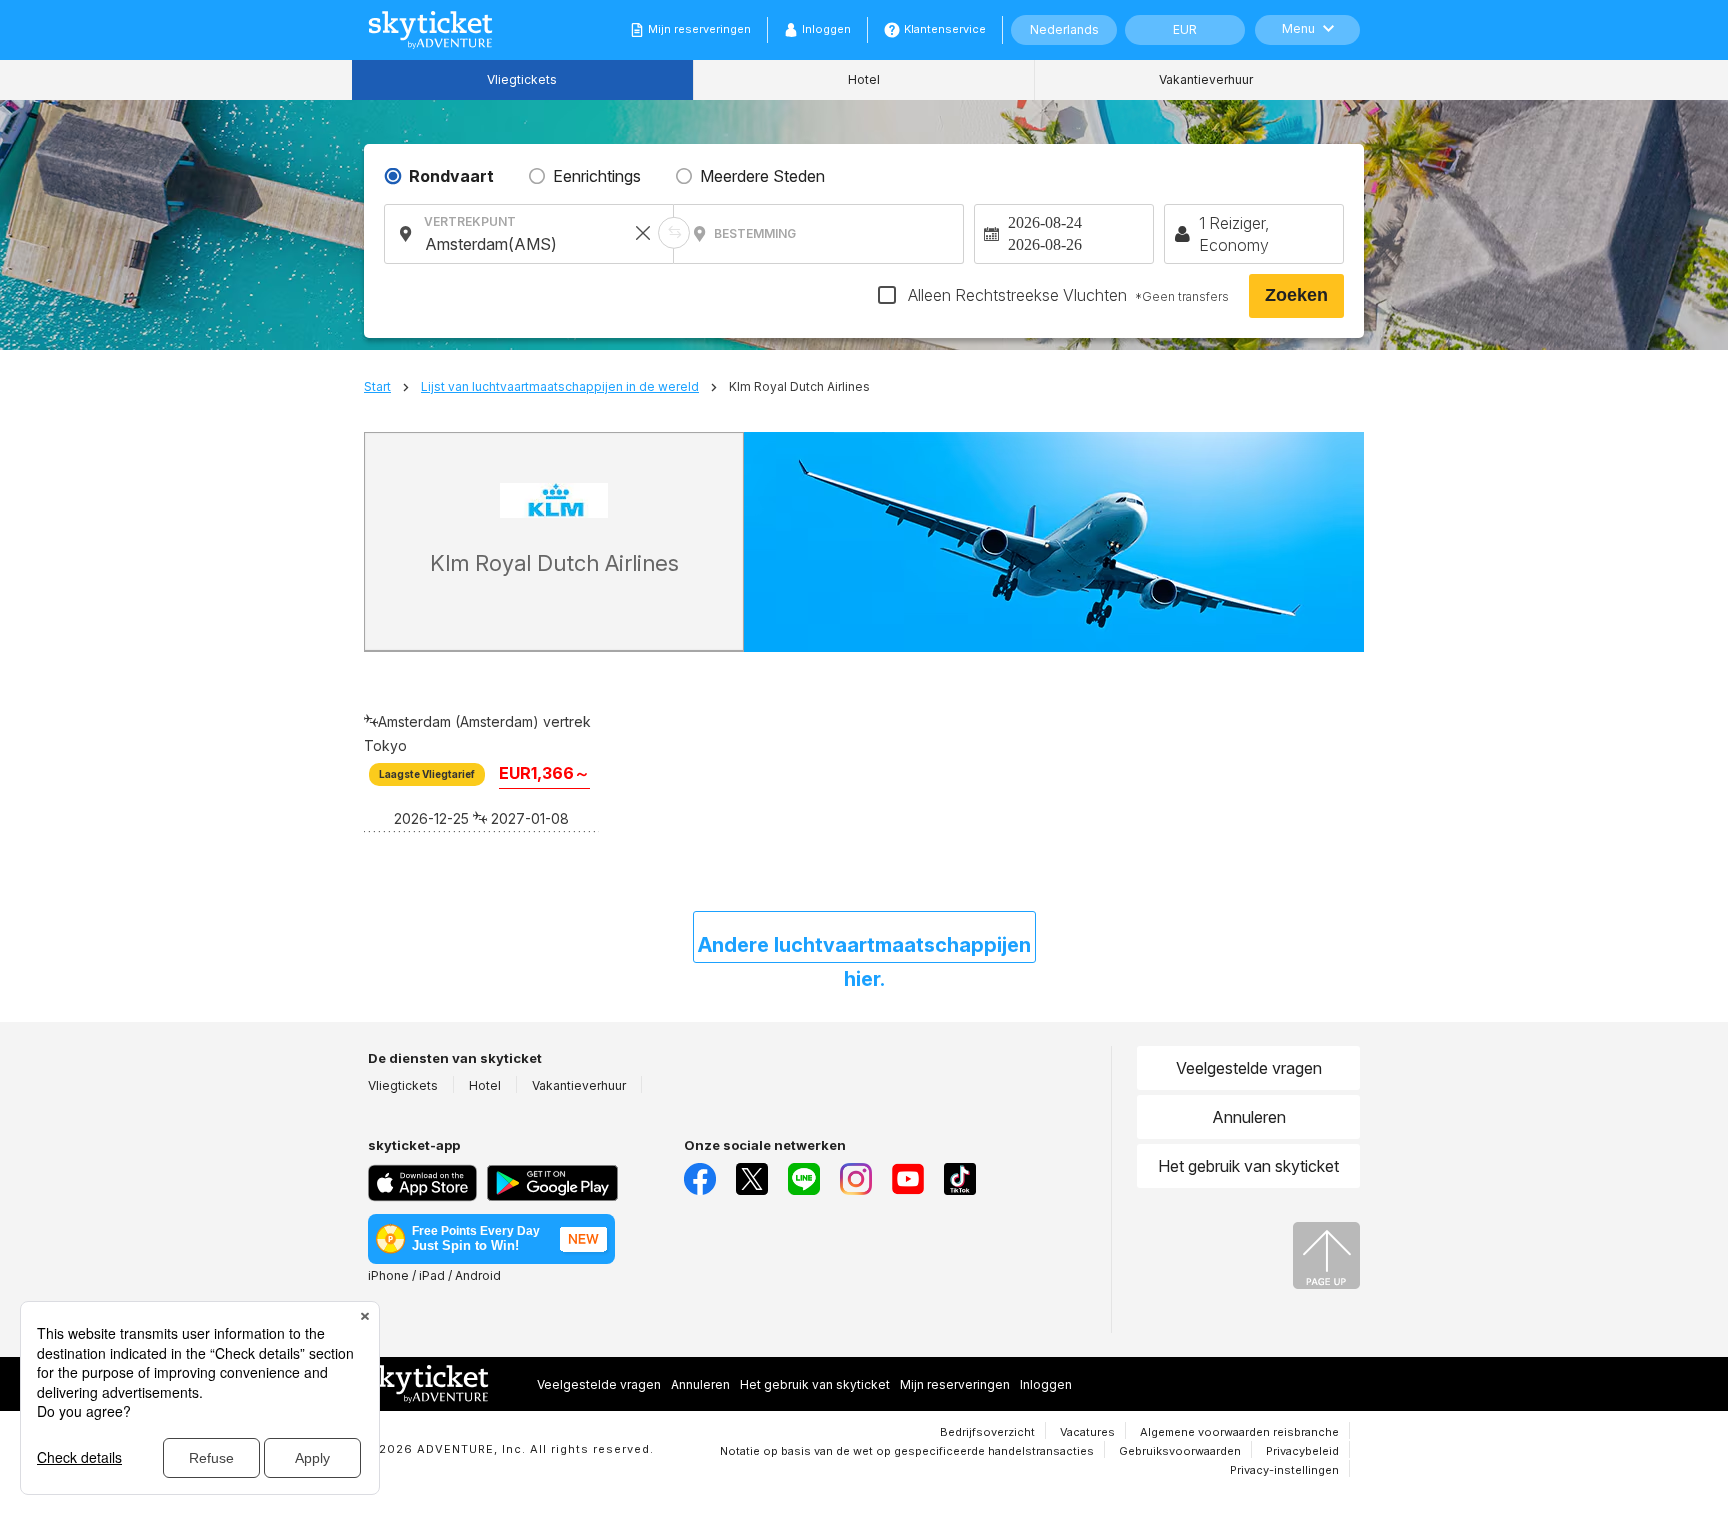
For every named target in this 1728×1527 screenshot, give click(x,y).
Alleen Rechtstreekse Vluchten (1066, 295)
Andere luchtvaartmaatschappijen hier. (864, 948)
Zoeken (1296, 295)
